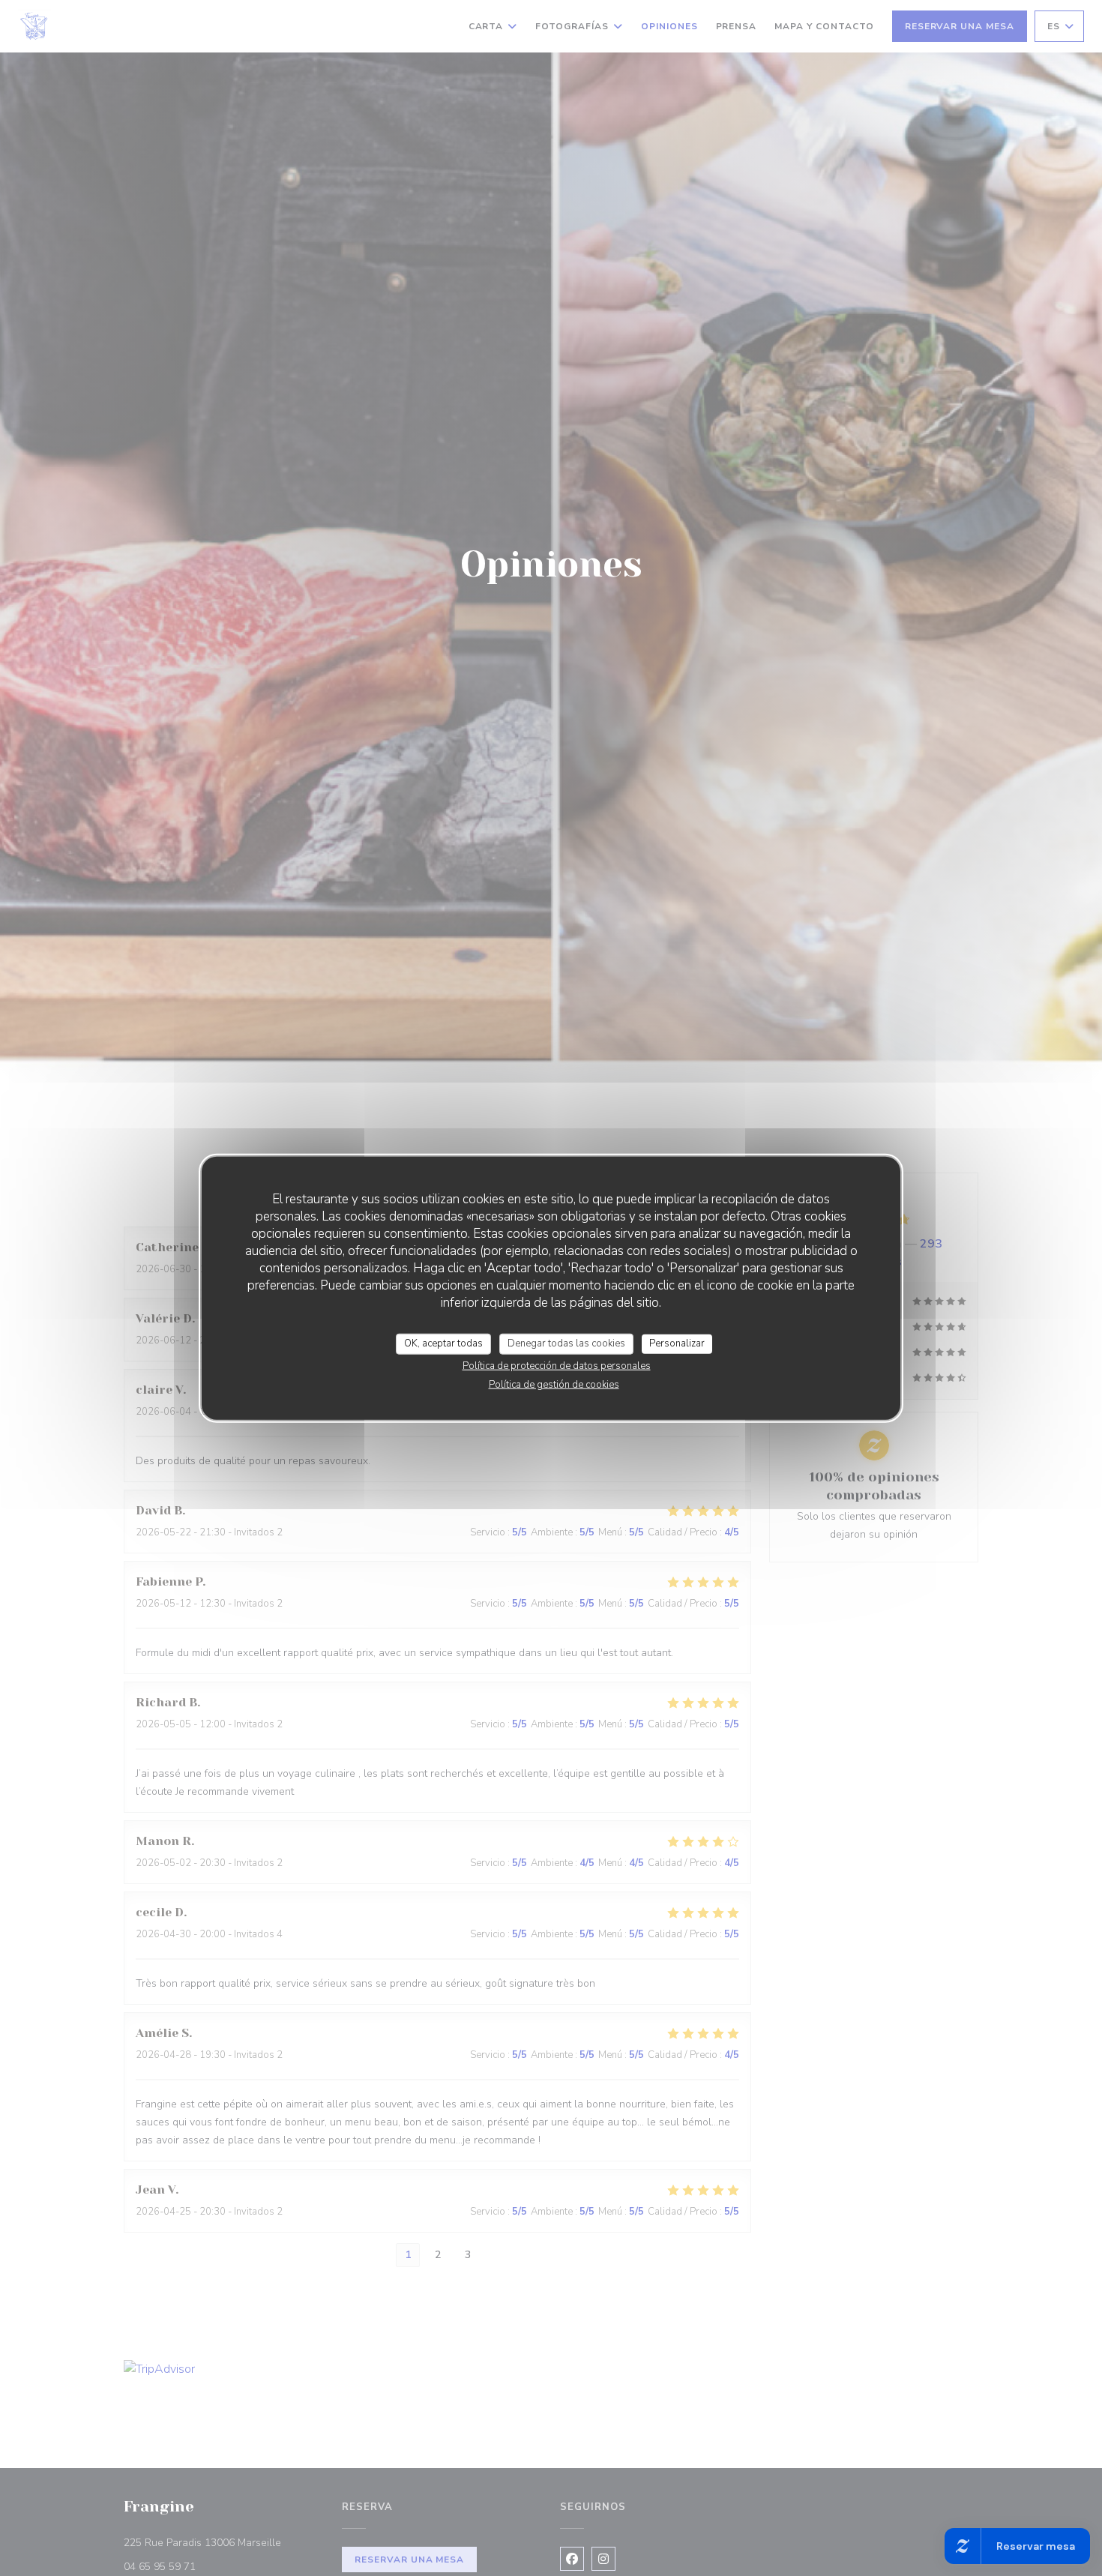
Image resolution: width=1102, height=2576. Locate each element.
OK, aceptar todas (443, 1343)
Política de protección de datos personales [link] (557, 1365)
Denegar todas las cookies (566, 1343)
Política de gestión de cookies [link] (554, 1384)
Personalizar (677, 1343)
